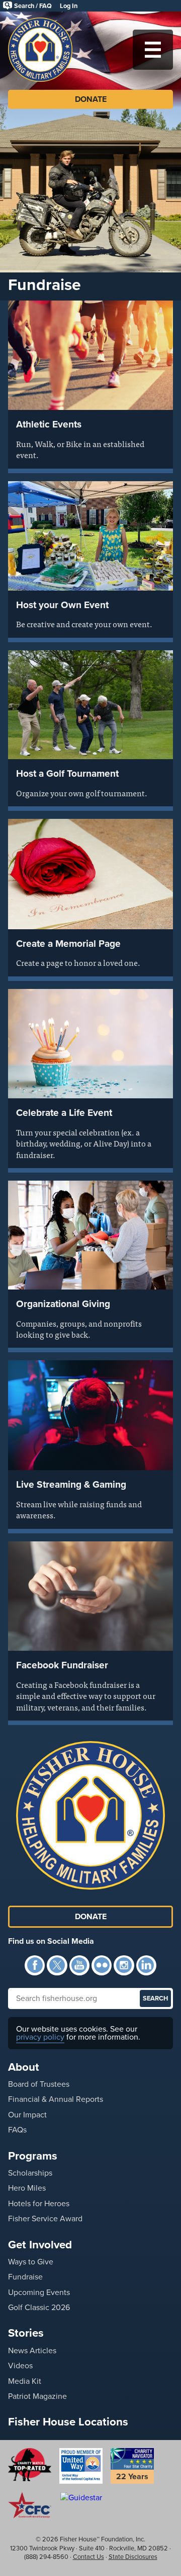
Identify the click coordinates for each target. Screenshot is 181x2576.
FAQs (17, 2130)
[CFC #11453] (30, 2505)
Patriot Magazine (37, 2396)
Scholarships (30, 2173)
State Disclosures (133, 2557)
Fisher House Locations (68, 2422)
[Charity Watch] (30, 2465)
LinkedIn (146, 1965)
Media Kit (25, 2381)
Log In (69, 6)
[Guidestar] (81, 2497)
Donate (91, 99)
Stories (26, 2333)
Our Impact (27, 2115)
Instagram (124, 1965)
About (24, 2067)
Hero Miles (27, 2188)
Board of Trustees (39, 2084)
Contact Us (88, 2557)
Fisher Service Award (45, 2219)
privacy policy (40, 2037)
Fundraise (25, 2277)
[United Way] (81, 2466)
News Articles (32, 2350)
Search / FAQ (33, 6)
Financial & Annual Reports (56, 2099)
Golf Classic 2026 (39, 2307)
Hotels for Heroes (39, 2203)
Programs (33, 2156)
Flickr (102, 1965)
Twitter (57, 1965)
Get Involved (40, 2245)
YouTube (79, 1965)
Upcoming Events (39, 2292)
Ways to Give (31, 2262)
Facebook (35, 1965)
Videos (20, 2366)
